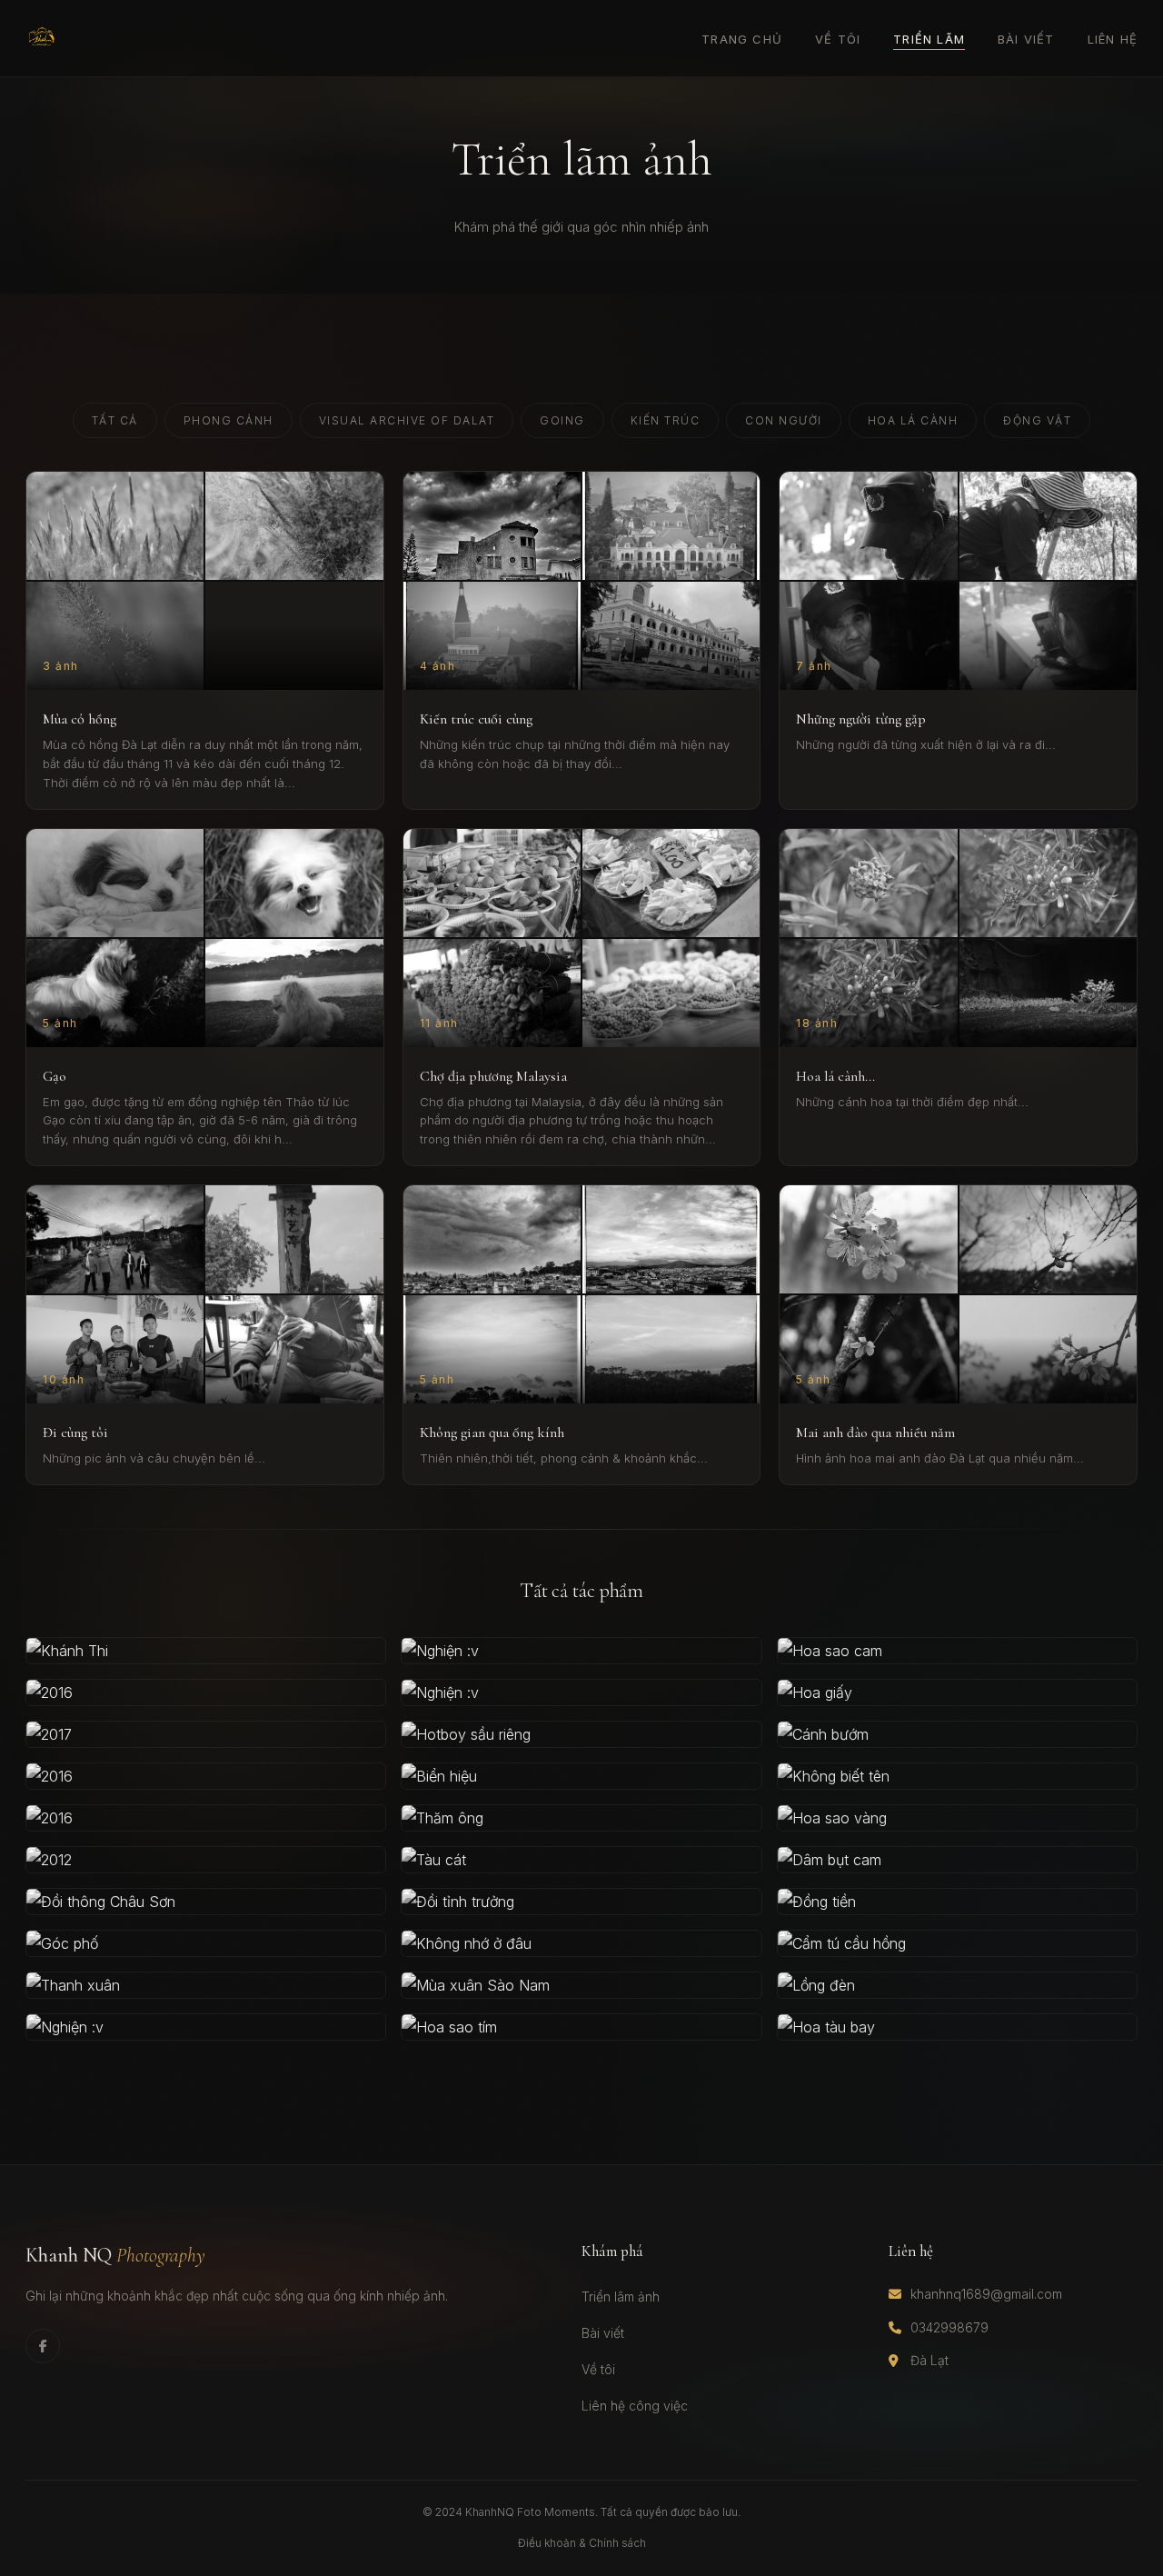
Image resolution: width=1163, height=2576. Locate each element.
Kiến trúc (666, 420)
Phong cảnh (229, 420)
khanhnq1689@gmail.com (986, 2294)
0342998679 (949, 2327)
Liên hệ (1113, 39)
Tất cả (115, 420)
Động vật (1037, 420)
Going (562, 420)
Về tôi (838, 39)
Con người (784, 420)
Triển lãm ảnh (621, 2296)
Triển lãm (929, 39)
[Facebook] (43, 2346)
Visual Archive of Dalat (407, 420)
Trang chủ (742, 39)
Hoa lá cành (913, 420)
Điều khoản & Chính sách (582, 2543)
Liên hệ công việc (635, 2406)
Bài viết (1026, 39)
